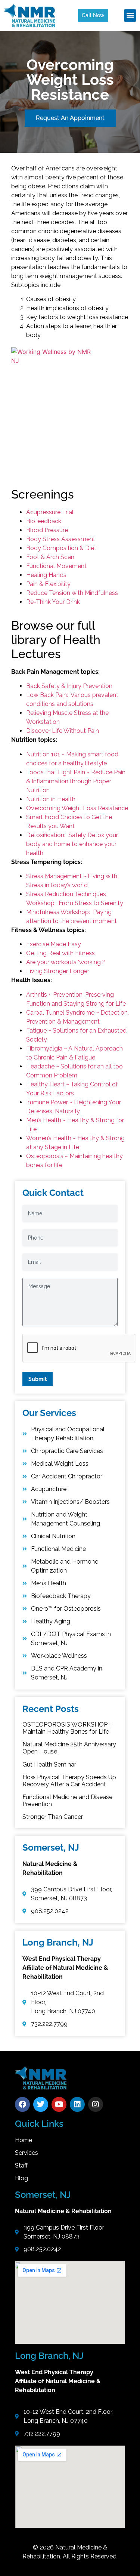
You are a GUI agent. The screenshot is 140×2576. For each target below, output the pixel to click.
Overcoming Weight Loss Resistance (77, 808)
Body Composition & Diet (61, 548)
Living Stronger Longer (58, 971)
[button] (130, 16)
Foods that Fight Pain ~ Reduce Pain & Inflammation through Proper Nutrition (76, 781)
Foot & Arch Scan (50, 557)
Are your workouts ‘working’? (66, 962)
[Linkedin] (77, 2104)
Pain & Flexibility (48, 584)
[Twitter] (41, 2104)
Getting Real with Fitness (60, 953)
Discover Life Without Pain (63, 731)
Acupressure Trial (50, 512)
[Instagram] (96, 2104)
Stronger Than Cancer (53, 1817)
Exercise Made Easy (54, 944)
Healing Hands (46, 575)
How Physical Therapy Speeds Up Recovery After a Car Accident (69, 1781)
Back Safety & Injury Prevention (69, 686)
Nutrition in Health (51, 799)
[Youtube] (59, 2104)
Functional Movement (56, 566)
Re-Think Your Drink (53, 602)
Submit (38, 1379)
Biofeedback (44, 521)
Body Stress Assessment (61, 539)
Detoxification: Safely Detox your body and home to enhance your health (72, 844)
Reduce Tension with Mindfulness (72, 593)
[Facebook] (22, 2104)
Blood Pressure (47, 530)
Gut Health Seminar (49, 1764)
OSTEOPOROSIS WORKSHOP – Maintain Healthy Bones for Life (67, 1728)
